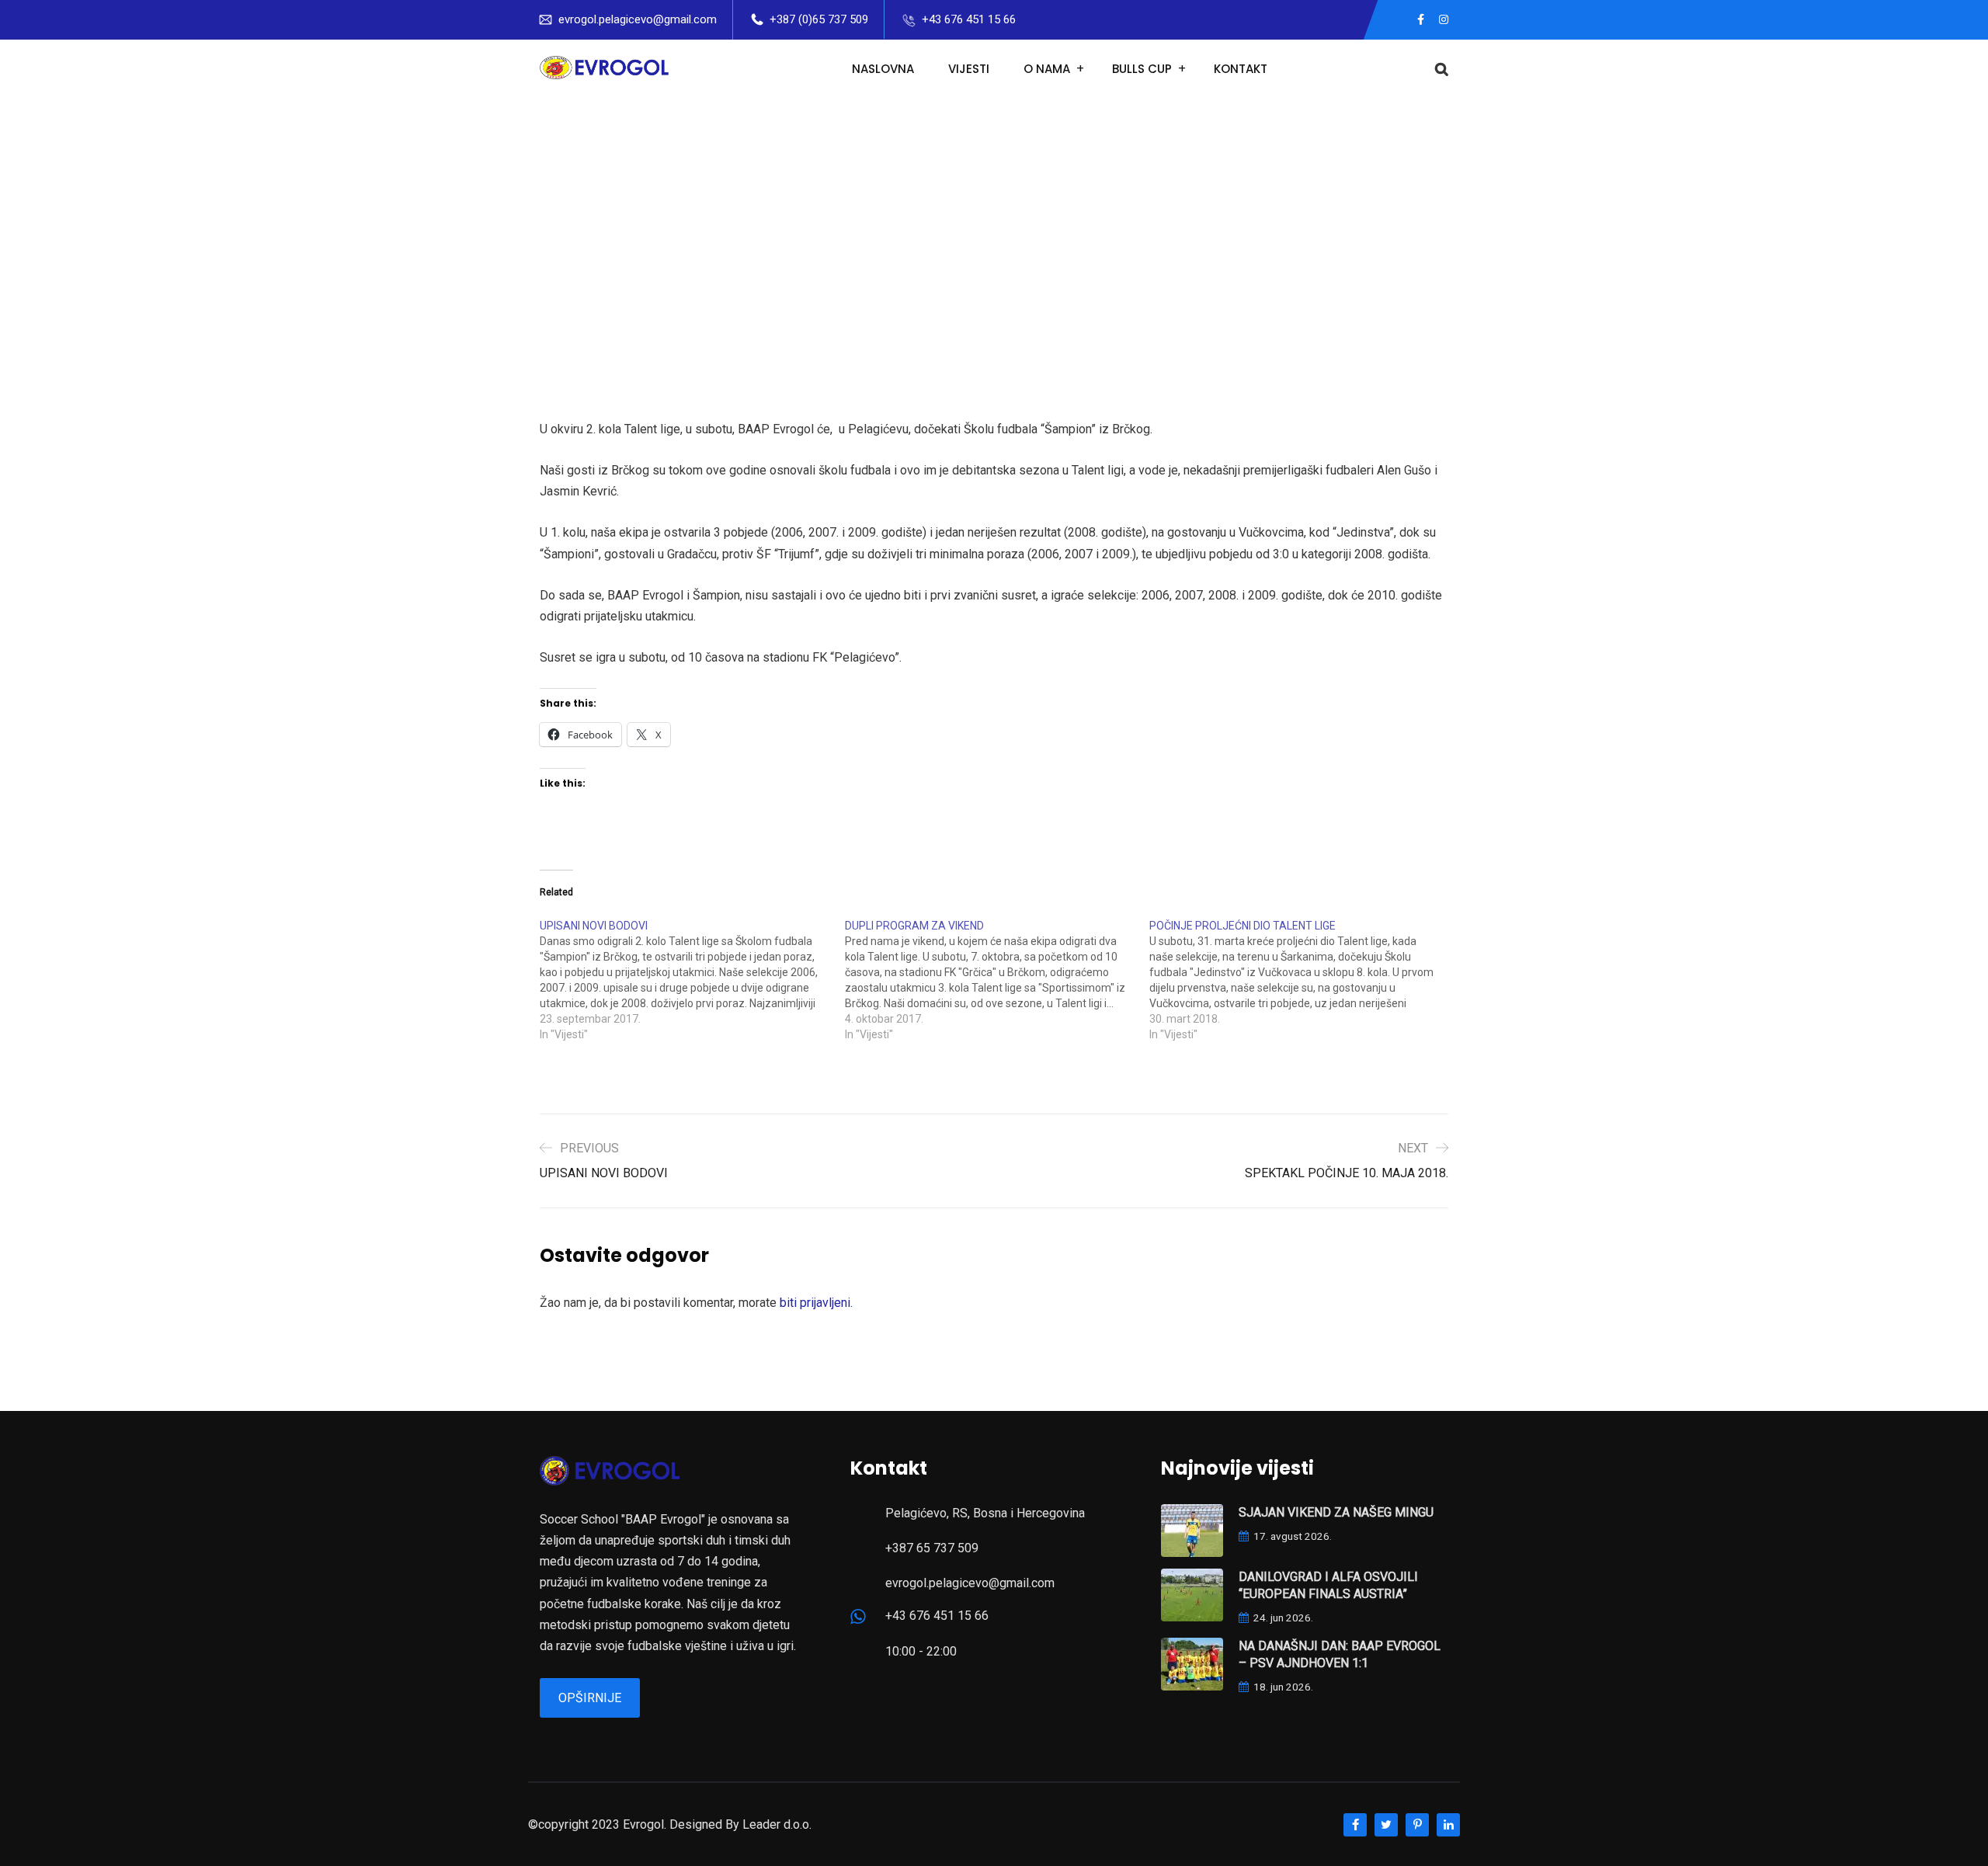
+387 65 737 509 (932, 1548)
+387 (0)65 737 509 (819, 19)
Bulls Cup (1142, 69)
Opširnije (590, 1698)
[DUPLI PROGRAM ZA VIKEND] (997, 980)
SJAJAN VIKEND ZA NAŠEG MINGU (1336, 1512)
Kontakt (1241, 69)
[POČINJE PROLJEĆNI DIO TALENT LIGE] (1302, 980)
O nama (1047, 69)
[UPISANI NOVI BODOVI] (692, 980)
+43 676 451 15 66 (969, 19)
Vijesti (969, 69)
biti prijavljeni (815, 1303)
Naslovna (883, 69)
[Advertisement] (994, 215)
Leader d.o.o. (777, 1824)
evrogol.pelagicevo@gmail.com (638, 19)
